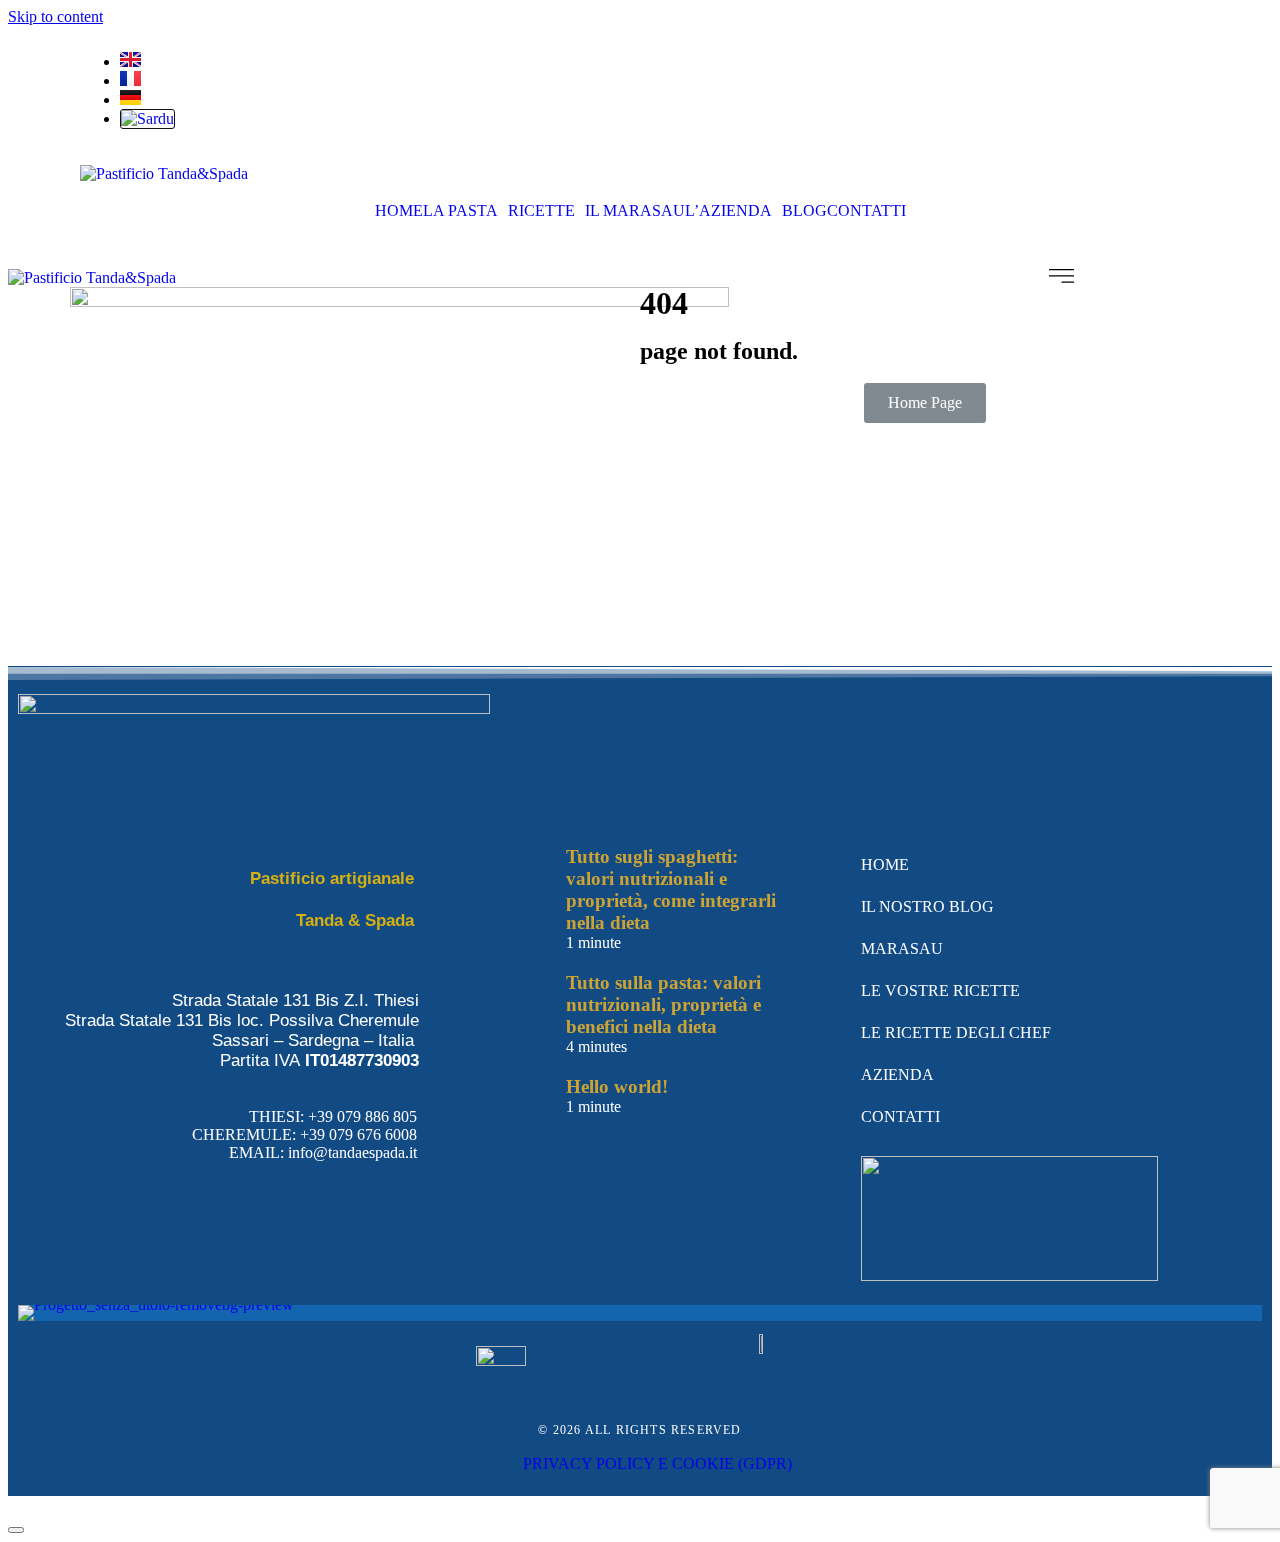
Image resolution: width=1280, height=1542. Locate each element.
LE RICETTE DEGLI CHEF (956, 1032)
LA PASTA (460, 211)
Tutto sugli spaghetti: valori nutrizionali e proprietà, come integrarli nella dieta (671, 889)
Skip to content (55, 16)
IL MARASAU (635, 211)
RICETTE (541, 211)
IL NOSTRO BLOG (927, 906)
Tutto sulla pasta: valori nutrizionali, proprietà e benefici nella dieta (663, 1004)
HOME (399, 211)
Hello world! (617, 1086)
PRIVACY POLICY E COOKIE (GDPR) (657, 1463)
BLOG (804, 211)
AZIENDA (897, 1074)
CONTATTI (866, 211)
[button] (465, 211)
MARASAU (902, 948)
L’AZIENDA (728, 211)
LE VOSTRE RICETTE (940, 990)
